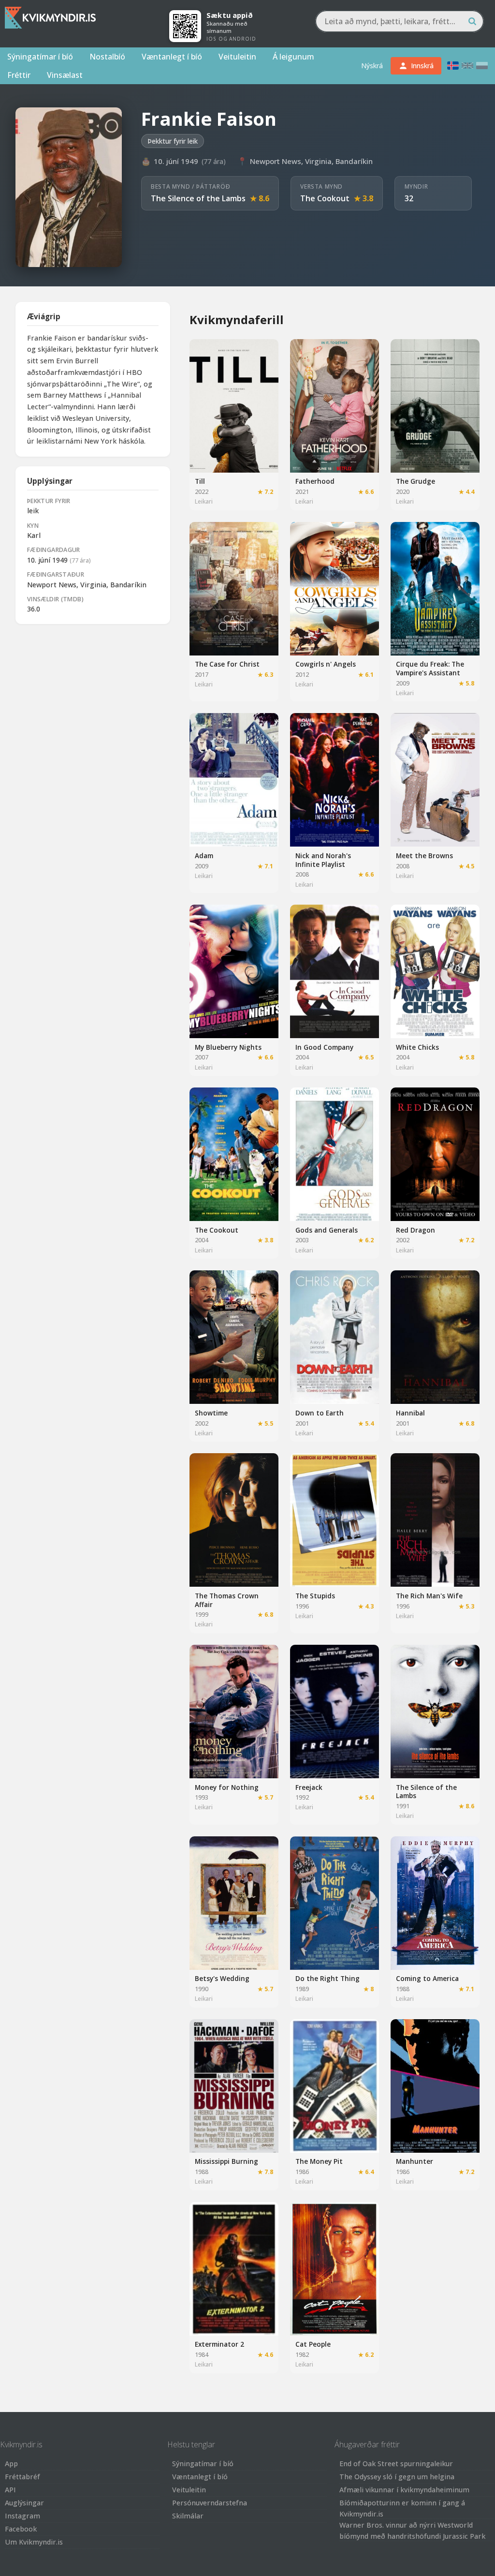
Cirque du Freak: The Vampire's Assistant (430, 668)
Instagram (22, 2516)
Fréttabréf (22, 2477)
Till (200, 481)
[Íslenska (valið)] (453, 66)
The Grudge (415, 481)
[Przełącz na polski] (482, 66)
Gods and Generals (327, 1230)
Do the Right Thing (328, 1978)
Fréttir (19, 75)
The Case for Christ (227, 664)
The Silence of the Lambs (198, 198)
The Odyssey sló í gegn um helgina (397, 2477)
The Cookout (325, 198)
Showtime (211, 1413)
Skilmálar (188, 2516)
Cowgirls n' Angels (326, 664)
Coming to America (427, 1978)
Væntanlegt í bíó (172, 57)
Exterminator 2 (219, 2344)
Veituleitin (237, 57)
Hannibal (410, 1413)
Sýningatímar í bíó (40, 57)
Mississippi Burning (226, 2161)
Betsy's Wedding (222, 1978)
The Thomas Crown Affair (227, 1600)
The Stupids (315, 1596)
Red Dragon (415, 1230)
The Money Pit (319, 2161)
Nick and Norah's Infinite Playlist (323, 860)
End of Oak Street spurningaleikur (396, 2464)
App (11, 2464)
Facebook (21, 2529)
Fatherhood (315, 481)
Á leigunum (293, 57)
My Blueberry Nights (228, 1047)
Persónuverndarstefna (210, 2503)
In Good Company (324, 1047)
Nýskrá (372, 66)
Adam (204, 856)
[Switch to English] (467, 66)
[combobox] (400, 21)
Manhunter (415, 2161)
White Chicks (417, 1047)
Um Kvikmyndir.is (34, 2542)
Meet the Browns (424, 856)
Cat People (313, 2344)
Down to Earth (320, 1413)
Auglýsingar (24, 2503)
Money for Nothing (227, 1787)
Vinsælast (65, 75)
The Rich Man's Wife (429, 1596)
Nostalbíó (107, 57)
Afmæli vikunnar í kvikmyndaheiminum (404, 2490)
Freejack (309, 1787)
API (10, 2490)
